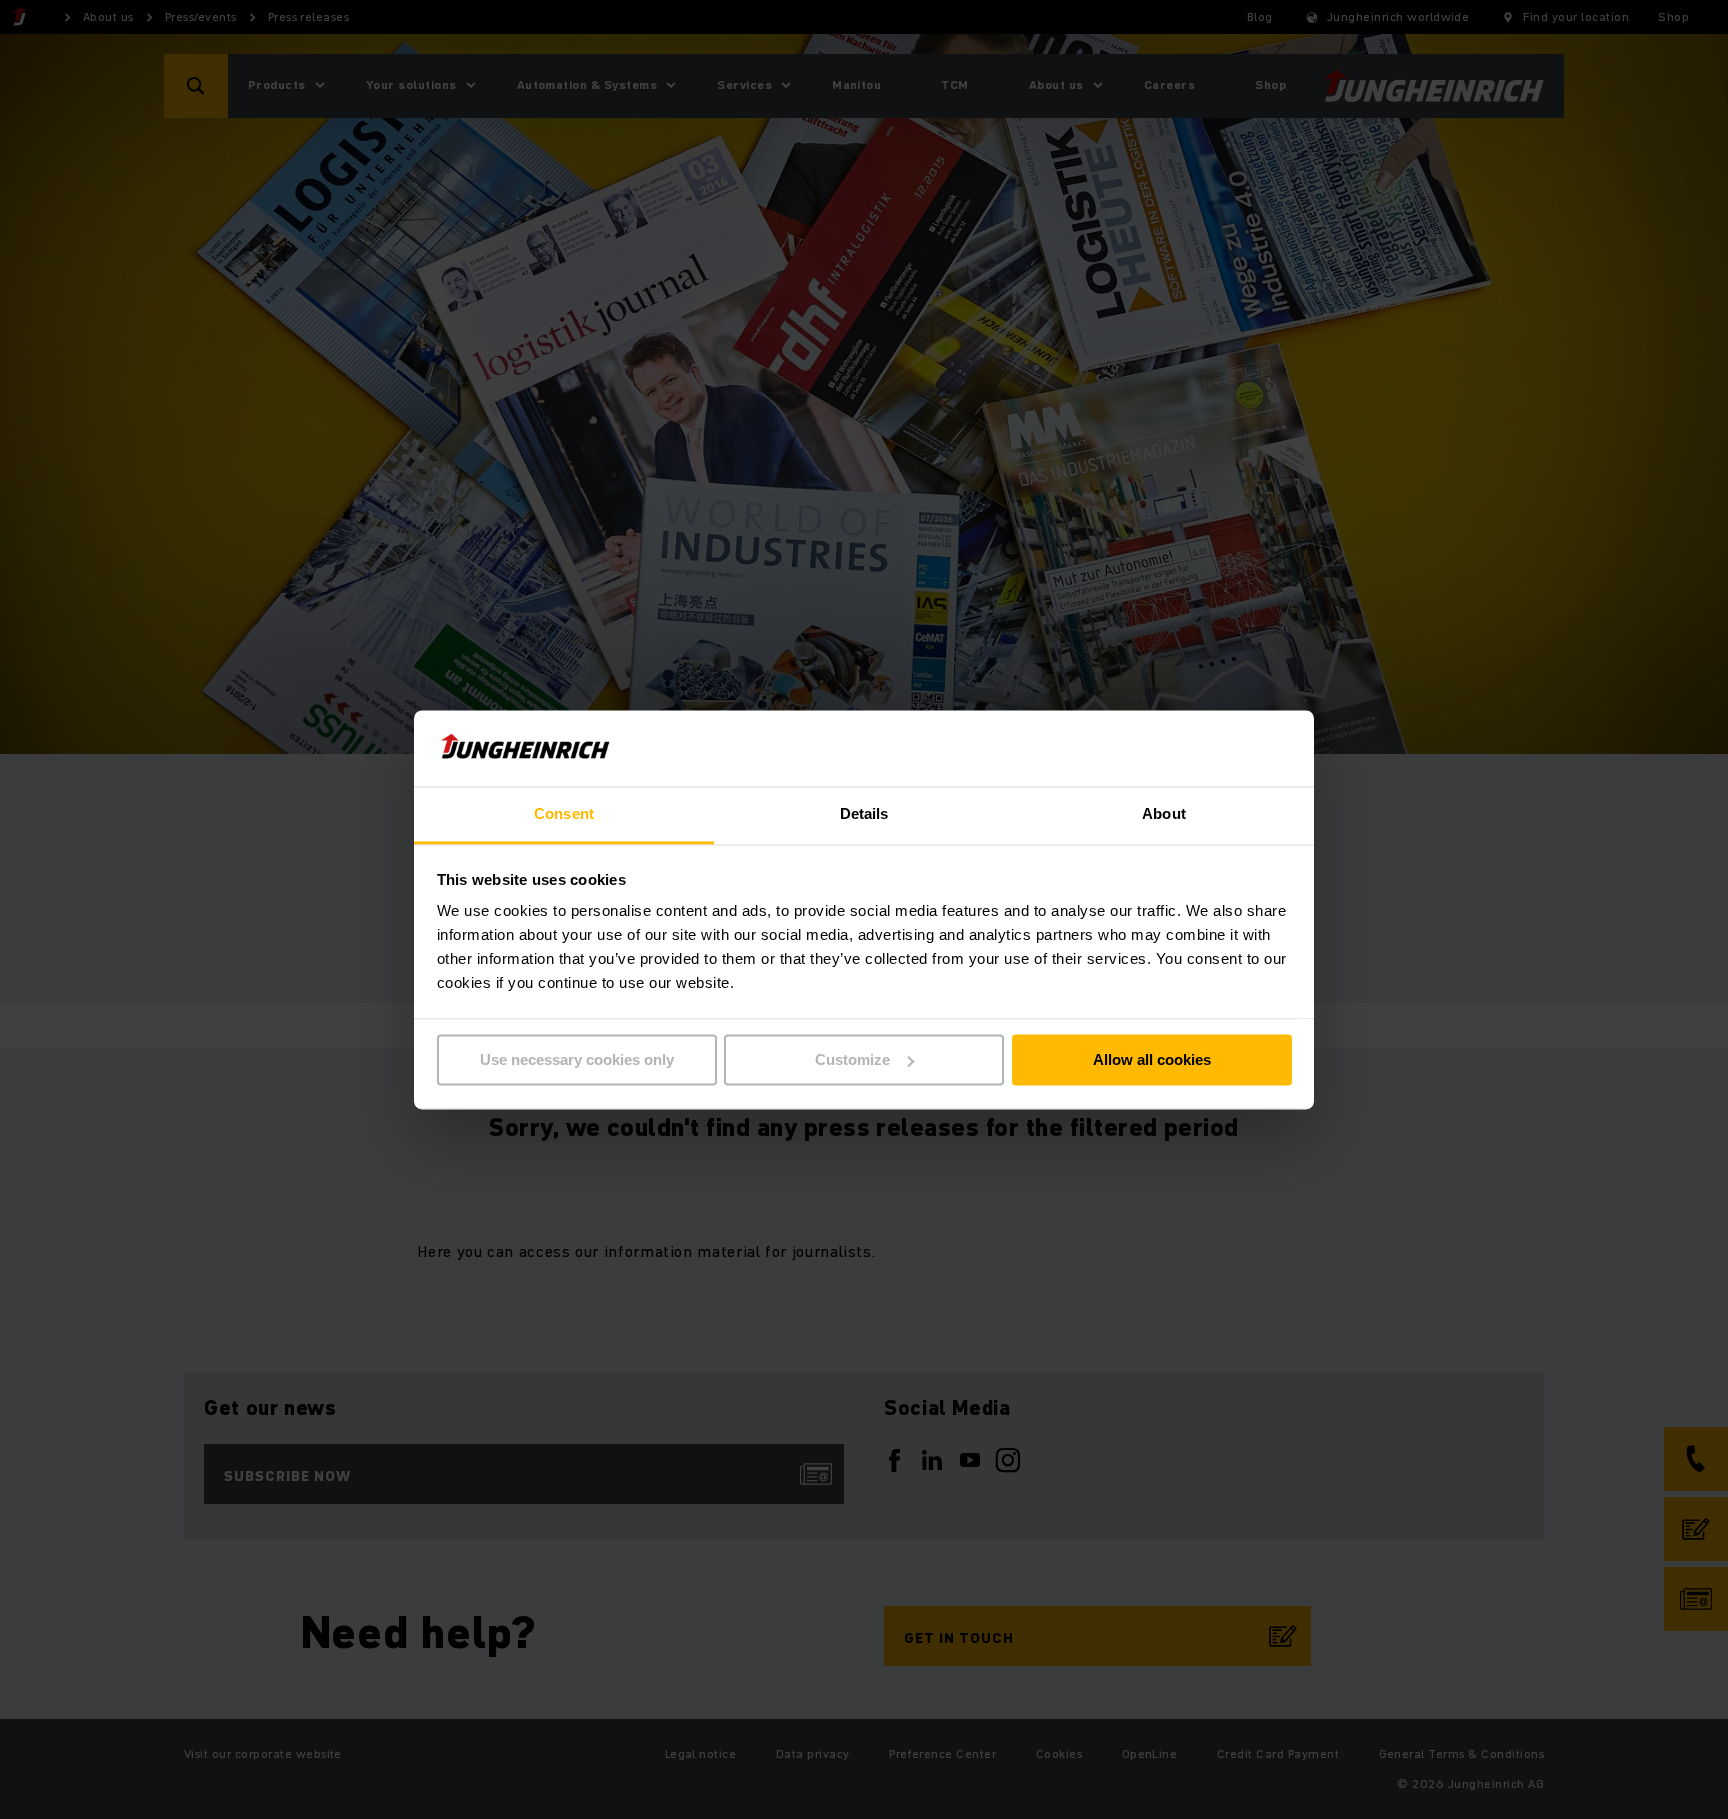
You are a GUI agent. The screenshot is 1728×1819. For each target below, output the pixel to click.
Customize (852, 1059)
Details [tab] (864, 814)
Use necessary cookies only (577, 1059)
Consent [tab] (564, 814)
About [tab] (1164, 814)
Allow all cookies (1152, 1059)
